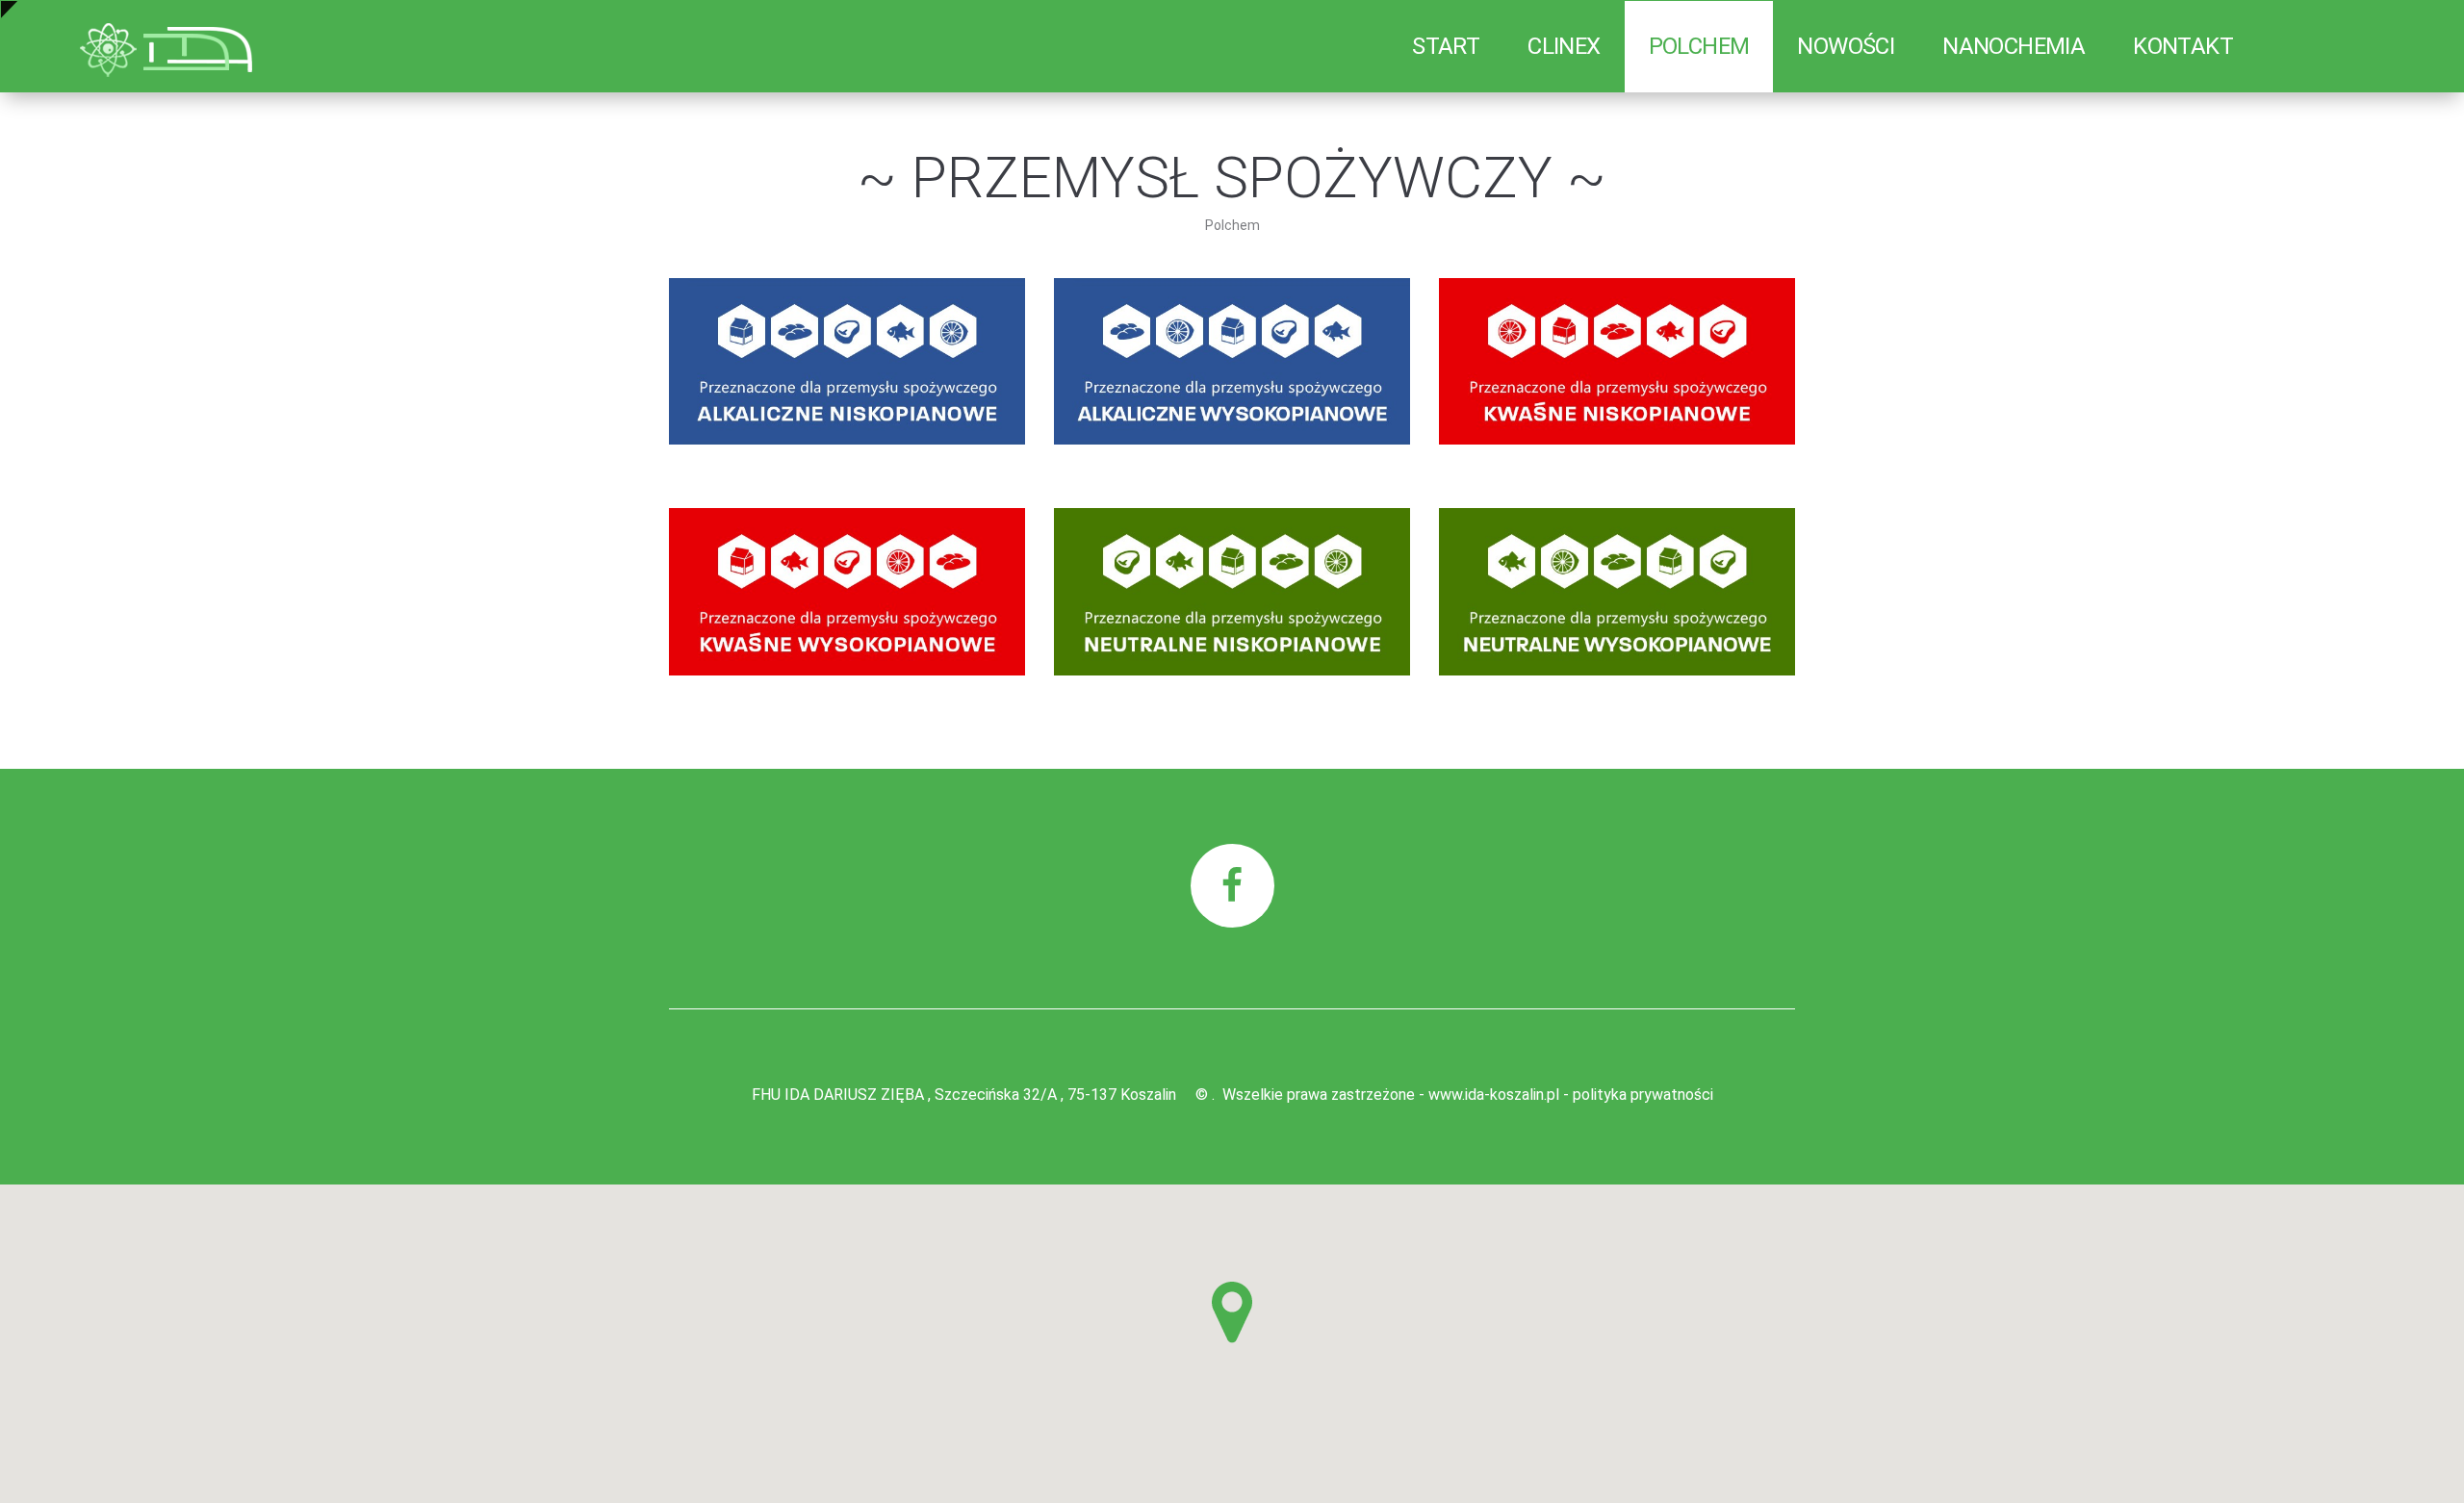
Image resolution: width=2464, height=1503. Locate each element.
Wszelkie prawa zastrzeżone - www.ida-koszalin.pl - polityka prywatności (1468, 1095)
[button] (1232, 1312)
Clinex (1564, 46)
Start (1446, 46)
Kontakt (2183, 46)
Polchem (1699, 46)
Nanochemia (2014, 46)
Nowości (1846, 46)
